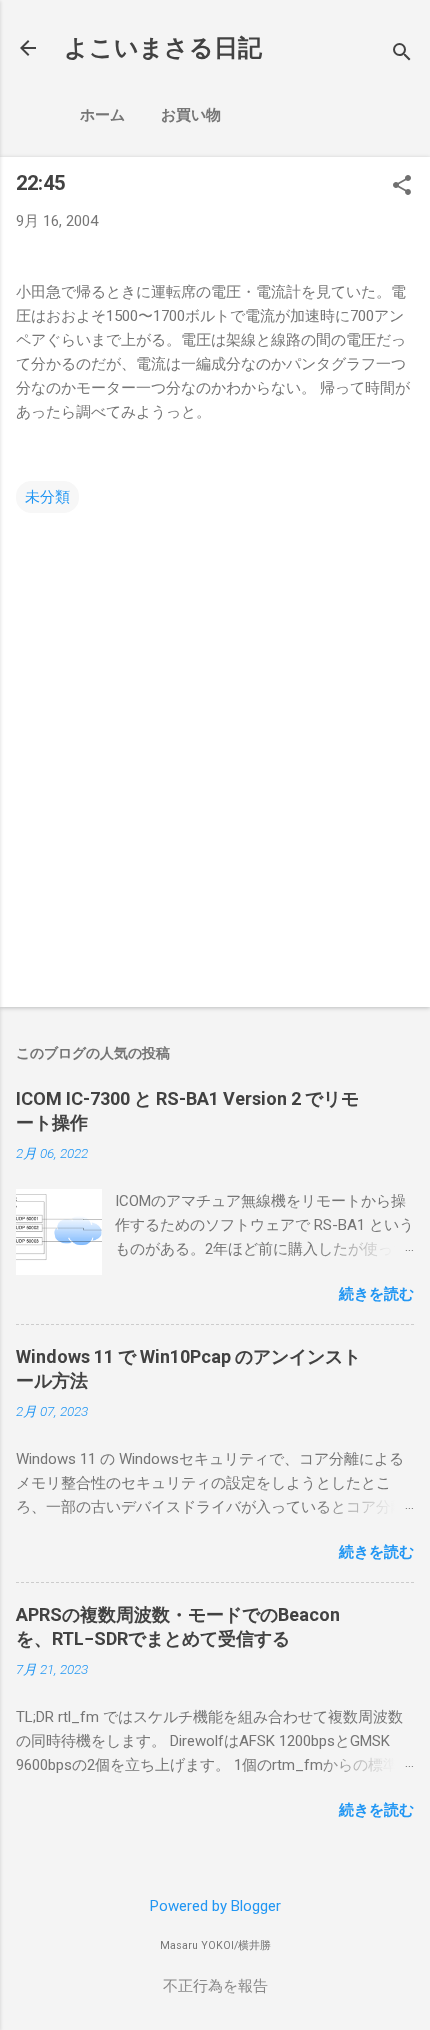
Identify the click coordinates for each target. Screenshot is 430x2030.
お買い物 (191, 115)
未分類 (47, 497)
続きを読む (376, 1294)
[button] (402, 187)
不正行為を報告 (215, 1986)
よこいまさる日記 (163, 48)
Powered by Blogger (215, 1906)
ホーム (102, 115)
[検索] (402, 54)
